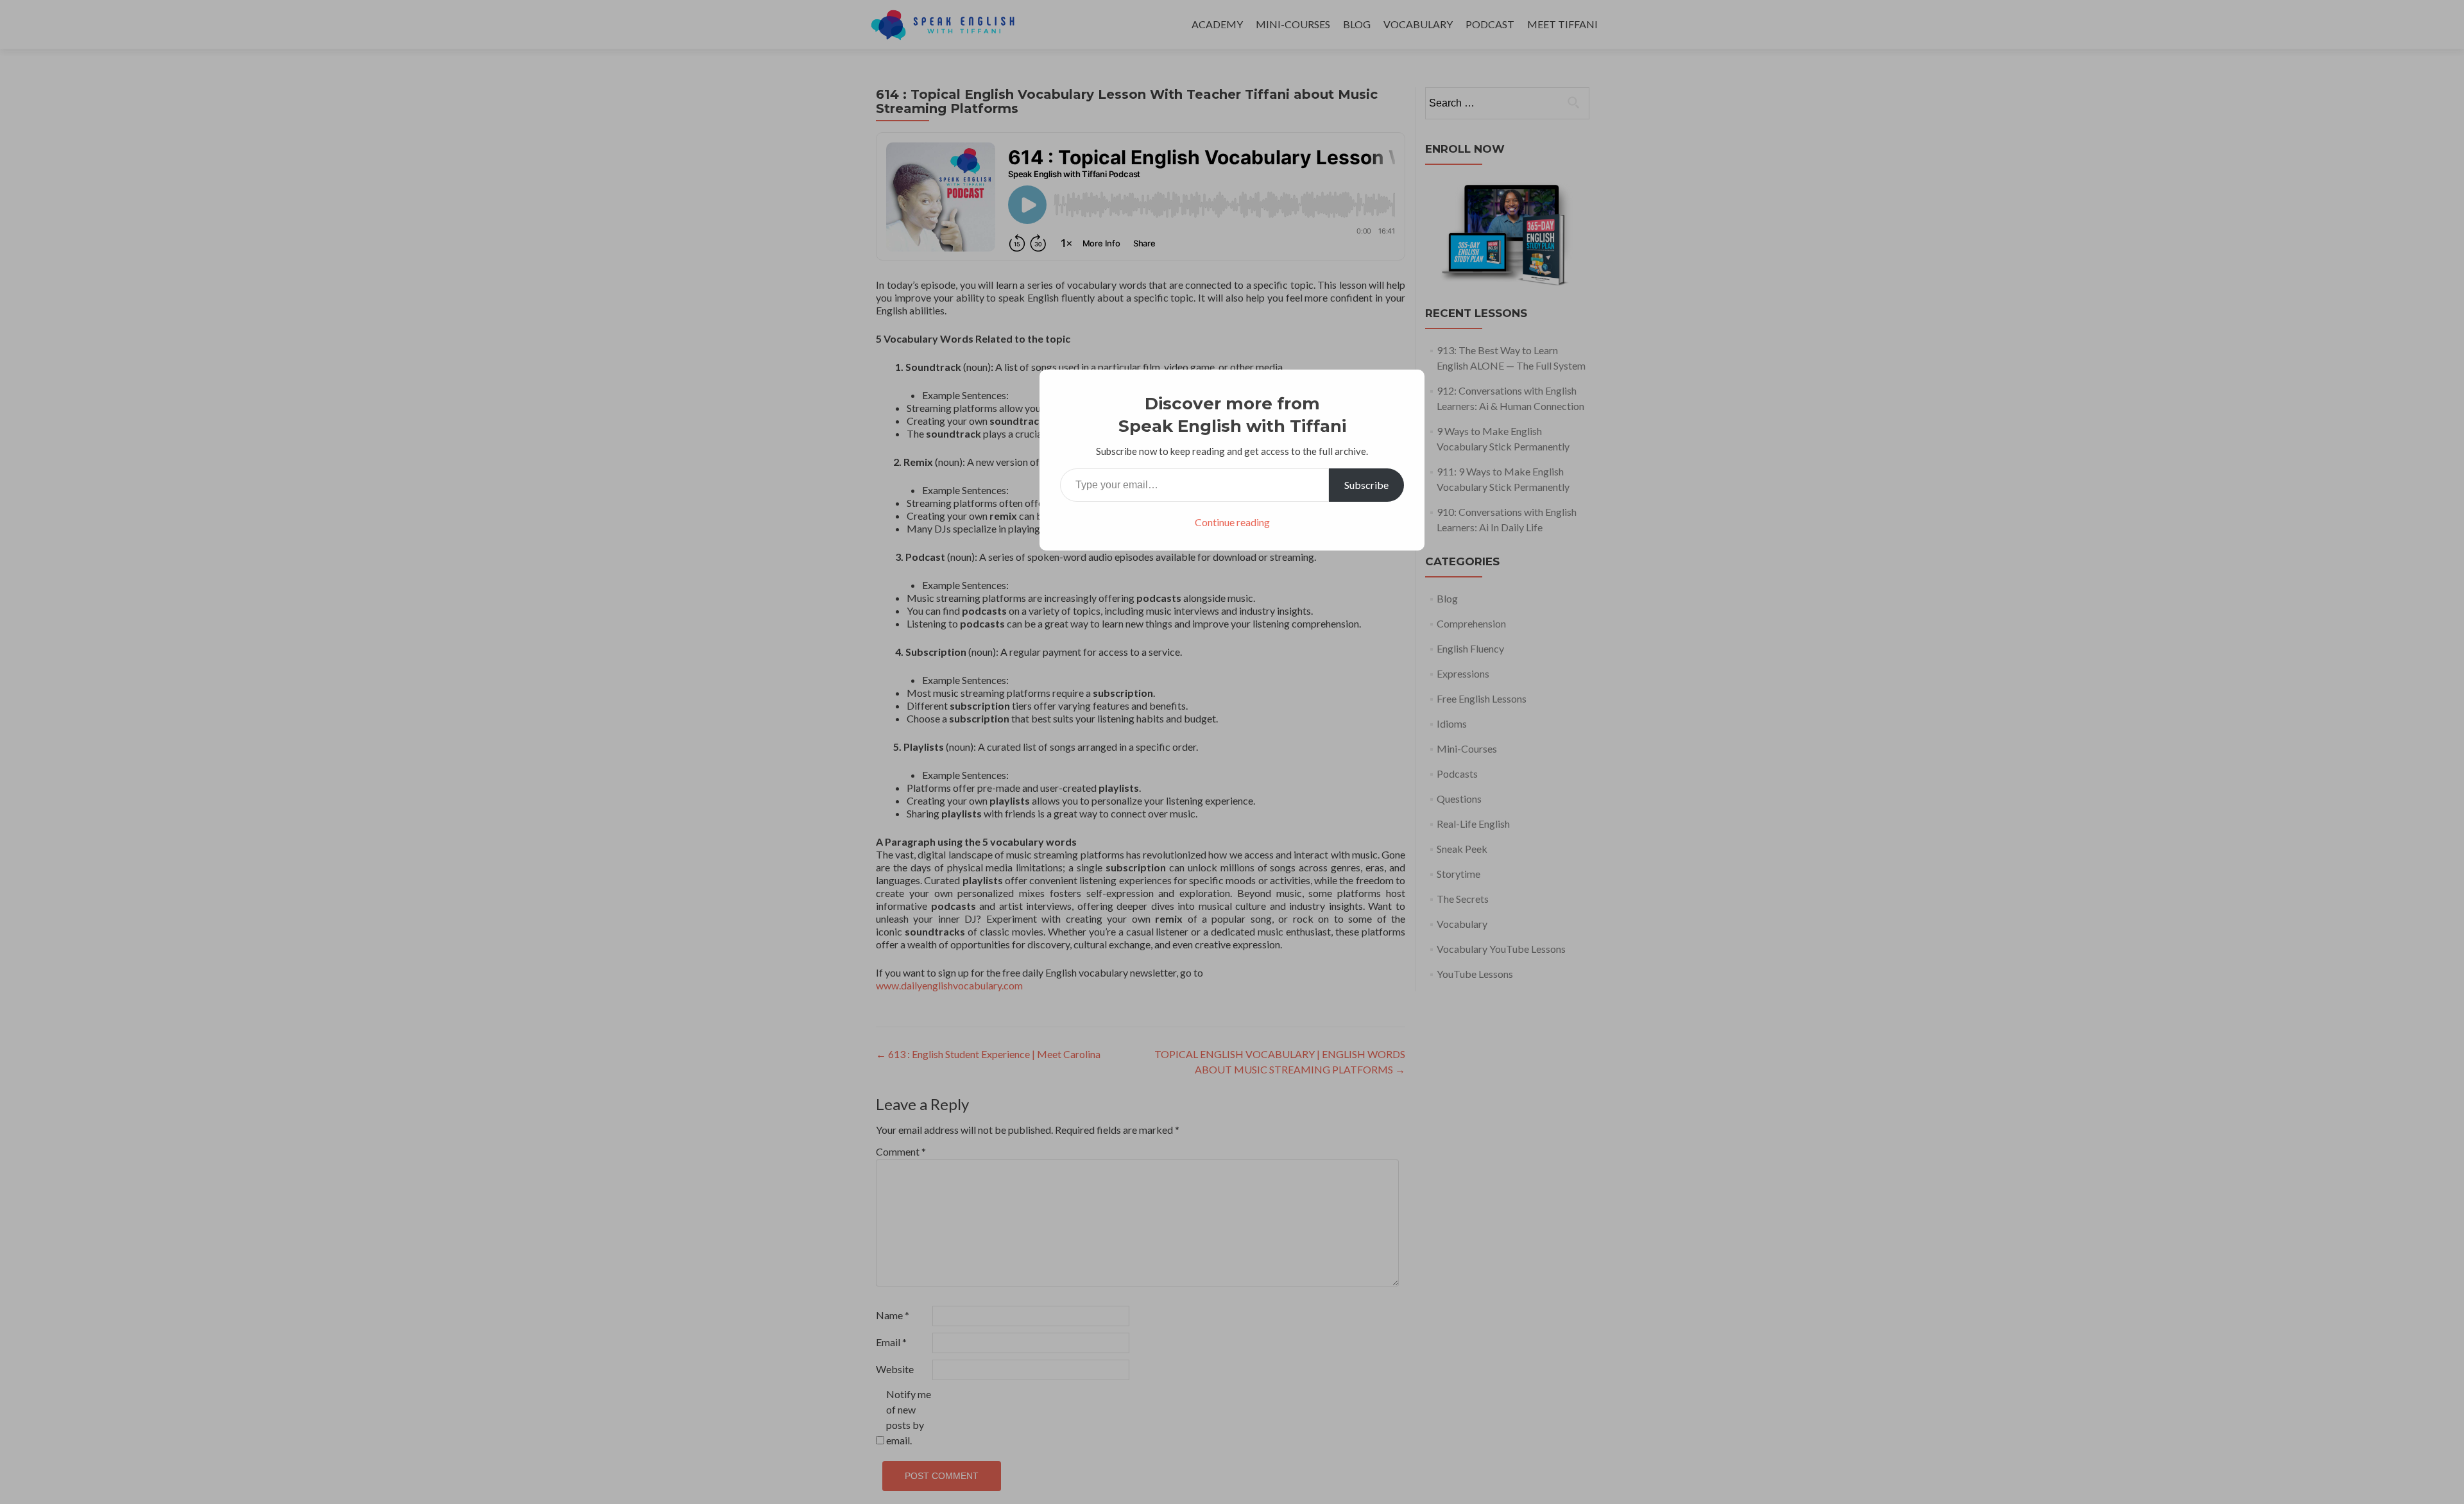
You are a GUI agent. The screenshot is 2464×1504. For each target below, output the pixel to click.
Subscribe (1366, 485)
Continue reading (1232, 522)
